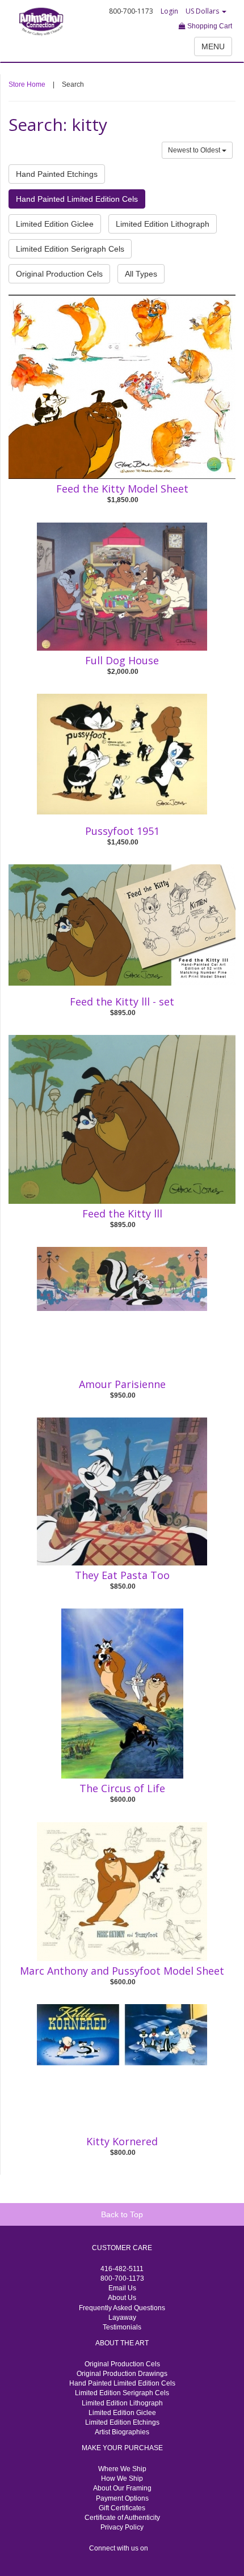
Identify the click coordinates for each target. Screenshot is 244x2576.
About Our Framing (122, 2488)
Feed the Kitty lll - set (122, 1001)
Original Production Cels (59, 274)
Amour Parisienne (122, 1384)
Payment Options (122, 2498)
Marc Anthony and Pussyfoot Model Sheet (122, 1971)
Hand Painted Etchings (57, 174)
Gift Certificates (122, 2508)
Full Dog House (122, 660)
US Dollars (203, 11)
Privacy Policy (122, 2527)
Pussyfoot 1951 (122, 831)
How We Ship (122, 2479)
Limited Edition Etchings (122, 2422)
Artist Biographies (122, 2432)
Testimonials (122, 2327)
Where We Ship (122, 2469)
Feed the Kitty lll (122, 1213)
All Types (141, 274)
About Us (122, 2298)
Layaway (122, 2318)
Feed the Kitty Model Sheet (122, 489)
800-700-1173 (122, 2278)
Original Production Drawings (122, 2374)
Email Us (122, 2288)
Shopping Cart (209, 26)
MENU (213, 46)
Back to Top (122, 2214)
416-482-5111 (122, 2269)
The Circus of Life (122, 1788)
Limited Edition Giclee (55, 224)
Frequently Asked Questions (122, 2308)
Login (169, 11)
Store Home (27, 84)
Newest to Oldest (195, 150)
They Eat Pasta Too (122, 1575)
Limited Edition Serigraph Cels (70, 249)
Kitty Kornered (122, 2141)
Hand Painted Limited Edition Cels (77, 199)
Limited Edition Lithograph (163, 224)
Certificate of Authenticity (122, 2518)
